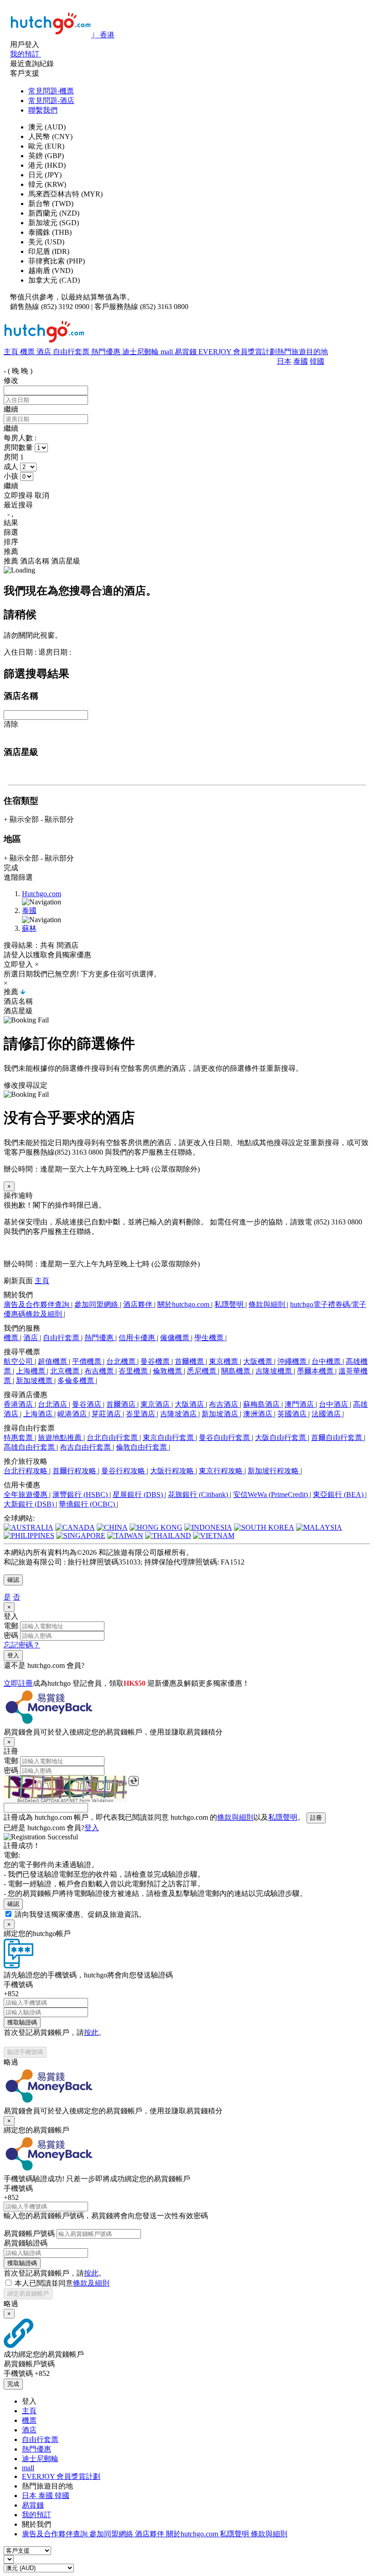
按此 (91, 2032)
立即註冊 (18, 1683)
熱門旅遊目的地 (302, 352)
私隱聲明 (230, 1304)
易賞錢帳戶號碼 (29, 2233)
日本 (284, 361)
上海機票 (31, 1371)
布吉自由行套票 (86, 1447)
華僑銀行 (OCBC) (88, 1504)
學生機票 (210, 1338)
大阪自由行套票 (281, 1438)
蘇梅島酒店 (262, 1404)
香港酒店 (19, 1404)
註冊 (316, 1818)
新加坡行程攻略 (274, 1471)
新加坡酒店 (221, 1414)
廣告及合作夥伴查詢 (37, 1304)
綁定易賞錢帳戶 (28, 2294)
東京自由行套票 (169, 1438)
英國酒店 (293, 1414)
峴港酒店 (73, 1414)
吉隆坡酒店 (179, 1414)
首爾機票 (190, 1361)
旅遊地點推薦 (61, 1438)
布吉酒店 (224, 1404)
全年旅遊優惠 (26, 1494)
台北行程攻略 (26, 1471)
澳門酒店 (300, 1404)
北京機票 (66, 1371)
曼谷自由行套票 (225, 1438)
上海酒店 (39, 1414)
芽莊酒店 (107, 1414)
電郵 (11, 1626)
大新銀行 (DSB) (30, 1504)
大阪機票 (259, 1361)
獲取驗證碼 (22, 2022)
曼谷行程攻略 (124, 1471)
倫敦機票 (168, 1371)
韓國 (317, 361)
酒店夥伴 (139, 1304)
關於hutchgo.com (184, 1304)
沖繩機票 (293, 1361)
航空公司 (19, 1361)
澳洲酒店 (259, 1414)
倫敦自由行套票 (142, 1447)
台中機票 (327, 1361)
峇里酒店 (141, 1414)
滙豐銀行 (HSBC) (81, 1494)
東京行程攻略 (222, 1471)
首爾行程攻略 (75, 1471)
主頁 (12, 352)
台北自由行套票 (113, 1438)
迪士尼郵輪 (141, 352)
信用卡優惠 (138, 1338)
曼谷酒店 (88, 1404)
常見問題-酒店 (51, 101)
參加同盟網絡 (97, 1304)
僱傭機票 (176, 1338)
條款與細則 (268, 1304)
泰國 (301, 361)
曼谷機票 (156, 1361)
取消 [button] (42, 495)
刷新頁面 (18, 1281)
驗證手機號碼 (25, 2052)
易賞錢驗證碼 (26, 2243)
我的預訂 (36, 2515)
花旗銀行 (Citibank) (199, 1494)
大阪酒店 (190, 1404)
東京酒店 (156, 1404)
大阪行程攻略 (173, 1471)
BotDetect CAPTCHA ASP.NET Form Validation (65, 1801)
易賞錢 (187, 352)
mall (168, 352)
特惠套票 (19, 1438)
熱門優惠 (107, 352)
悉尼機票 (203, 1371)
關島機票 (237, 1371)
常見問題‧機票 (51, 91)
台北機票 (122, 1361)
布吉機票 (100, 1371)
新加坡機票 (35, 1381)
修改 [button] (11, 380)
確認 (13, 1580)
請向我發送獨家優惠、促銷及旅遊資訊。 (80, 1914)
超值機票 (53, 1361)
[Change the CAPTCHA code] (134, 1781)
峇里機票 (134, 1371)
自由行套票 (72, 352)
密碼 (11, 1635)
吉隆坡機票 (275, 1371)
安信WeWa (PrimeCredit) (271, 1494)
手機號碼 (18, 1985)
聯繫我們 (43, 110)
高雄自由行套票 (30, 1447)
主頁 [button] (42, 1281)
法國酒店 (327, 1414)
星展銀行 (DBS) (139, 1494)
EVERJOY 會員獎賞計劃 (238, 352)
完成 (13, 2384)
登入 (13, 1655)
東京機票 (224, 1361)
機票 (28, 352)
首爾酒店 (122, 1404)
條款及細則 (91, 2283)
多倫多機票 (77, 1381)
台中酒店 (334, 1404)
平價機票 (88, 1361)
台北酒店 (53, 1404)
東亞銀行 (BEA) (339, 1494)
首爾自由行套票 (338, 1438)
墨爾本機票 (316, 1371)
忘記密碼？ (22, 1645)
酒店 (45, 352)
